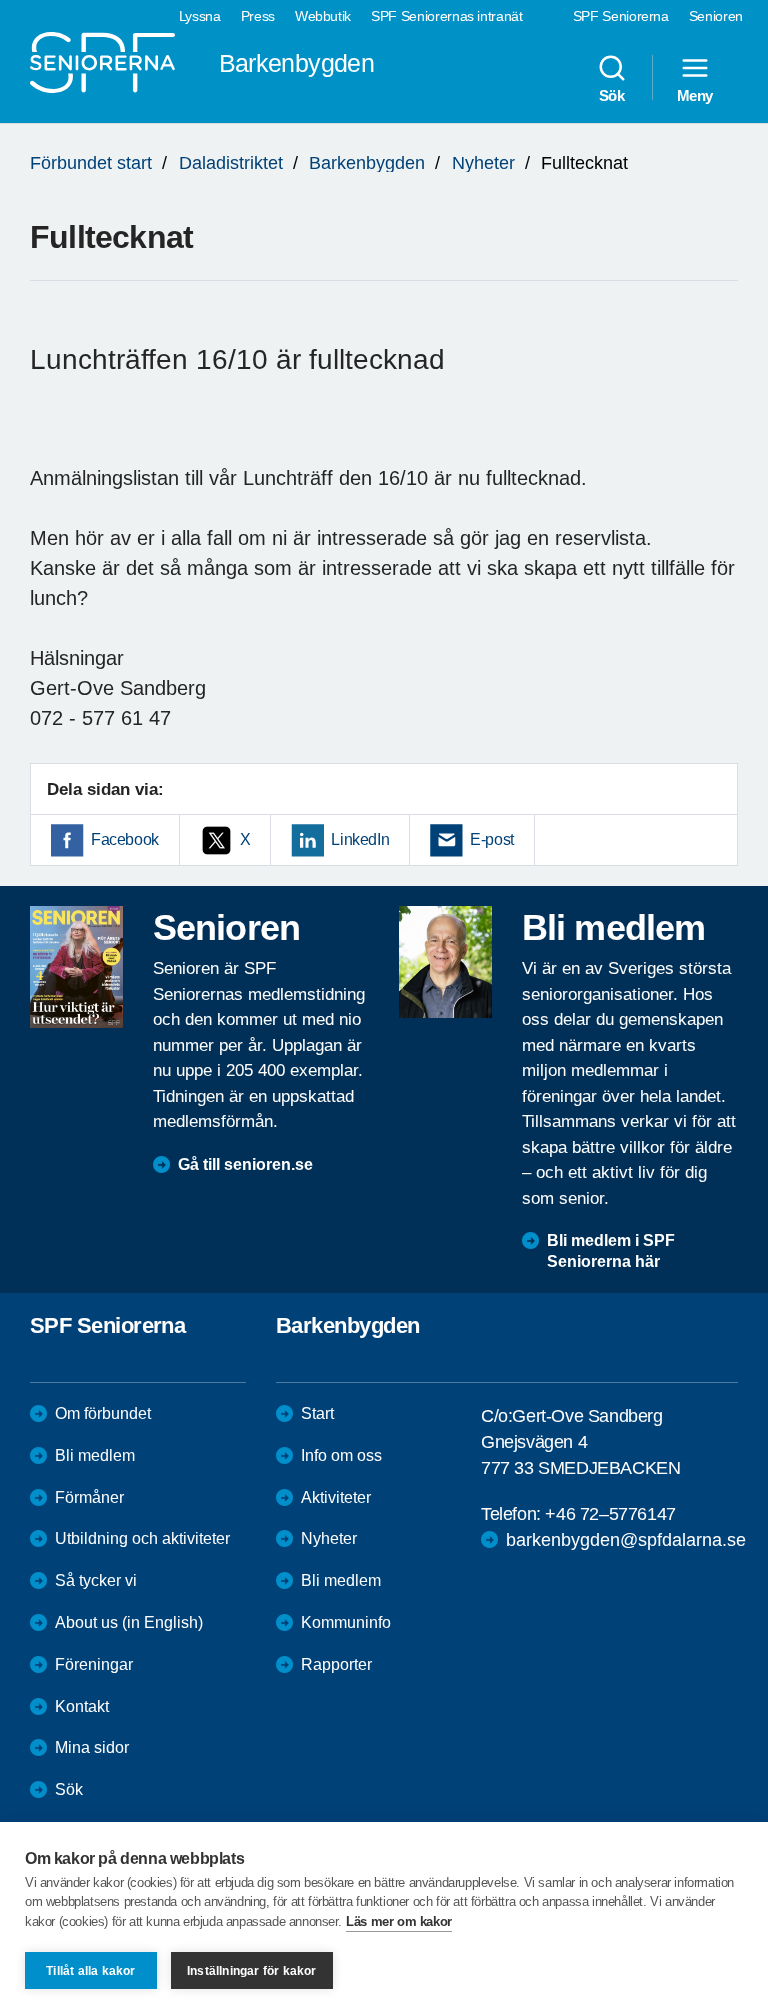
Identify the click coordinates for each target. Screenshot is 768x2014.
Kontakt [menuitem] (82, 1706)
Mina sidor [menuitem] (92, 1747)
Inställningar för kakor (252, 1971)
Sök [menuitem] (612, 95)
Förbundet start (91, 163)
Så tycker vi (96, 1580)
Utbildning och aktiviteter (142, 1538)
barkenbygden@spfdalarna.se (626, 1540)
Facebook (125, 839)
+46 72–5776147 (610, 1514)
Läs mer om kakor (399, 1921)
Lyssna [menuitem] (200, 16)
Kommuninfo (346, 1622)
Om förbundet (103, 1413)
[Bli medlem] (445, 962)
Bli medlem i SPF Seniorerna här (611, 1251)
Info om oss (341, 1455)
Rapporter (336, 1664)
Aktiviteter (336, 1497)
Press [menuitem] (258, 16)
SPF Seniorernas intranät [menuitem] (447, 16)
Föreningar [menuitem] (94, 1664)
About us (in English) (129, 1622)
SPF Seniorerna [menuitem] (621, 16)
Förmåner (89, 1497)
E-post (492, 839)
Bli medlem (95, 1455)
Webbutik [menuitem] (323, 16)
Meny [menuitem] (695, 95)
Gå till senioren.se (245, 1164)
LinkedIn (360, 839)
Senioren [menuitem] (716, 16)
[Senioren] (76, 967)
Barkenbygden (367, 163)
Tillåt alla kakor (90, 1971)
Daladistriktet (231, 163)
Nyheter (483, 163)
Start (317, 1413)
